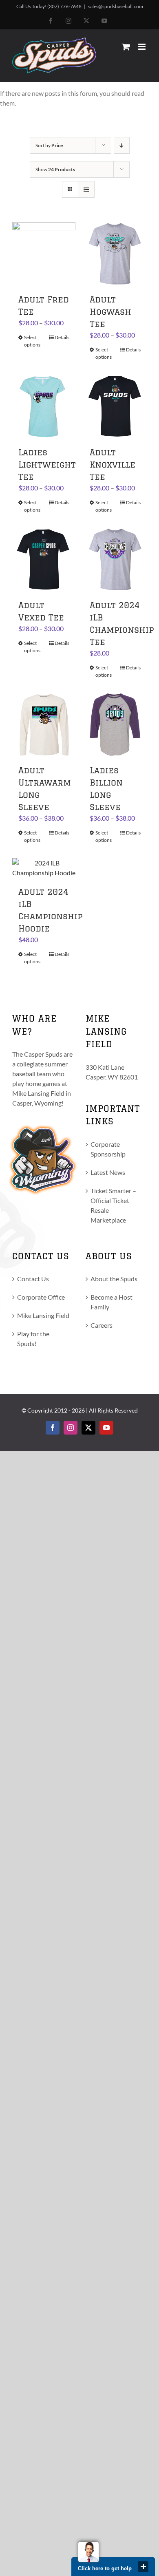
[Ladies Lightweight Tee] (44, 407)
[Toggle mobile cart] (126, 47)
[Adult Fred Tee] (44, 254)
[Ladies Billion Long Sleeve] (115, 725)
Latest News (108, 1172)
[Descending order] (122, 145)
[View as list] (86, 189)
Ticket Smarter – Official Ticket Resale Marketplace (113, 1205)
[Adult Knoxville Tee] (115, 407)
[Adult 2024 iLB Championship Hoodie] (44, 868)
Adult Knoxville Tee (113, 465)
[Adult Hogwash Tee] (115, 254)
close (143, 2567)
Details (62, 337)
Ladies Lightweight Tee (47, 465)
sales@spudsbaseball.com (116, 6)
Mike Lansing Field (43, 1315)
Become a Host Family (112, 1302)
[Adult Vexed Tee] (44, 560)
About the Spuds (114, 1279)
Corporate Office (41, 1297)
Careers (102, 1325)
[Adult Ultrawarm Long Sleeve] (44, 725)
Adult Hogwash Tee (110, 312)
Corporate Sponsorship (108, 1149)
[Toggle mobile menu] (142, 47)
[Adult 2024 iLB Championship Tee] (115, 560)
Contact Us (33, 1279)
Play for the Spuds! (33, 1339)
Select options (32, 341)
